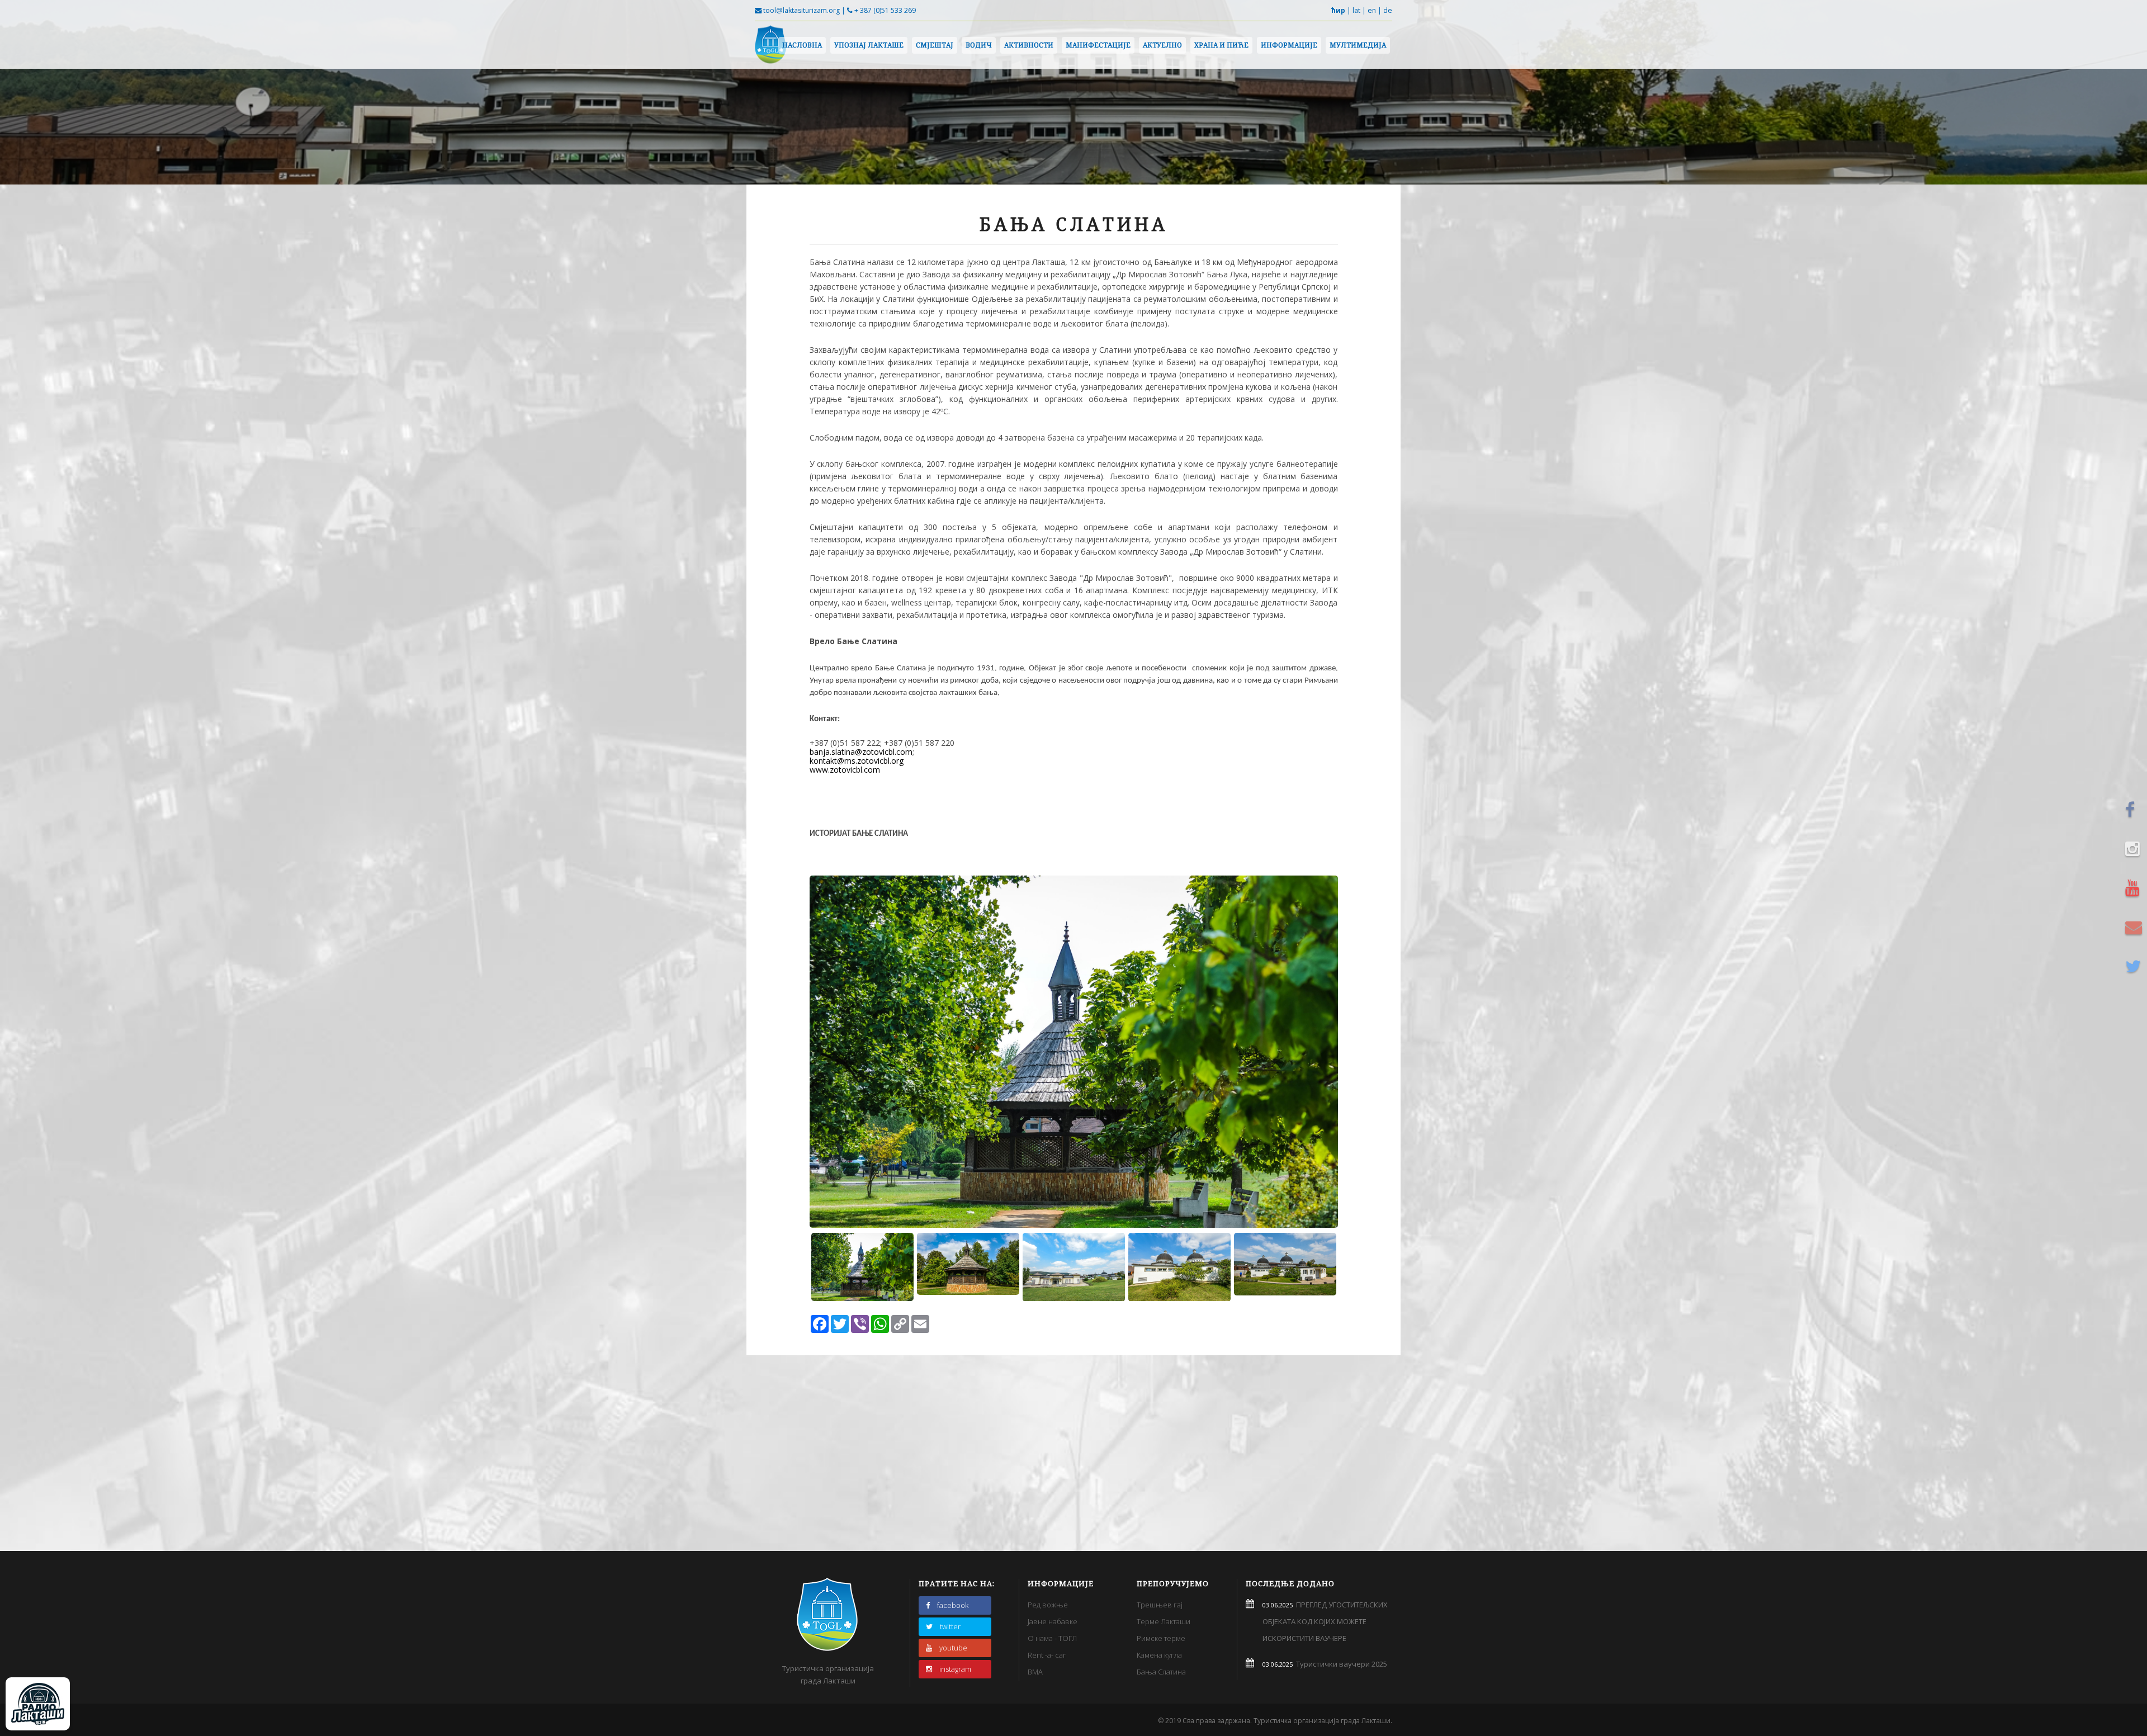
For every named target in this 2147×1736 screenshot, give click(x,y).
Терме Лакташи (1164, 1621)
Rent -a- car (1047, 1655)
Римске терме (1161, 1638)
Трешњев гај (1160, 1605)
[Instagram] (2135, 849)
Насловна (802, 45)
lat (1356, 10)
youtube (953, 1648)
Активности (1029, 45)
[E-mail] (2135, 927)
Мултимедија (1358, 45)
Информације (1289, 45)
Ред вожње (1048, 1605)
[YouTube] (2135, 888)
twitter (950, 1626)
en (1372, 10)
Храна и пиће (1221, 45)
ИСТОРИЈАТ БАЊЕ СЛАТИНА (859, 834)
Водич (979, 45)
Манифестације (1098, 45)
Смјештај (935, 45)
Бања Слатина (1161, 1672)
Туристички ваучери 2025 (1340, 1664)
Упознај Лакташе (869, 45)
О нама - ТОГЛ (1052, 1638)
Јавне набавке (1053, 1621)
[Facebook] (2135, 810)
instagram (955, 1669)
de (1388, 10)
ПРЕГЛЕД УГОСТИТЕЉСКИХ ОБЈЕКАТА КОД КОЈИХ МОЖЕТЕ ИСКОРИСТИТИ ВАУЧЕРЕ (1325, 1621)
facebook (953, 1605)
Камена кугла (1159, 1655)
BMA (1035, 1672)
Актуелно (1162, 45)
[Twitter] (2135, 966)
